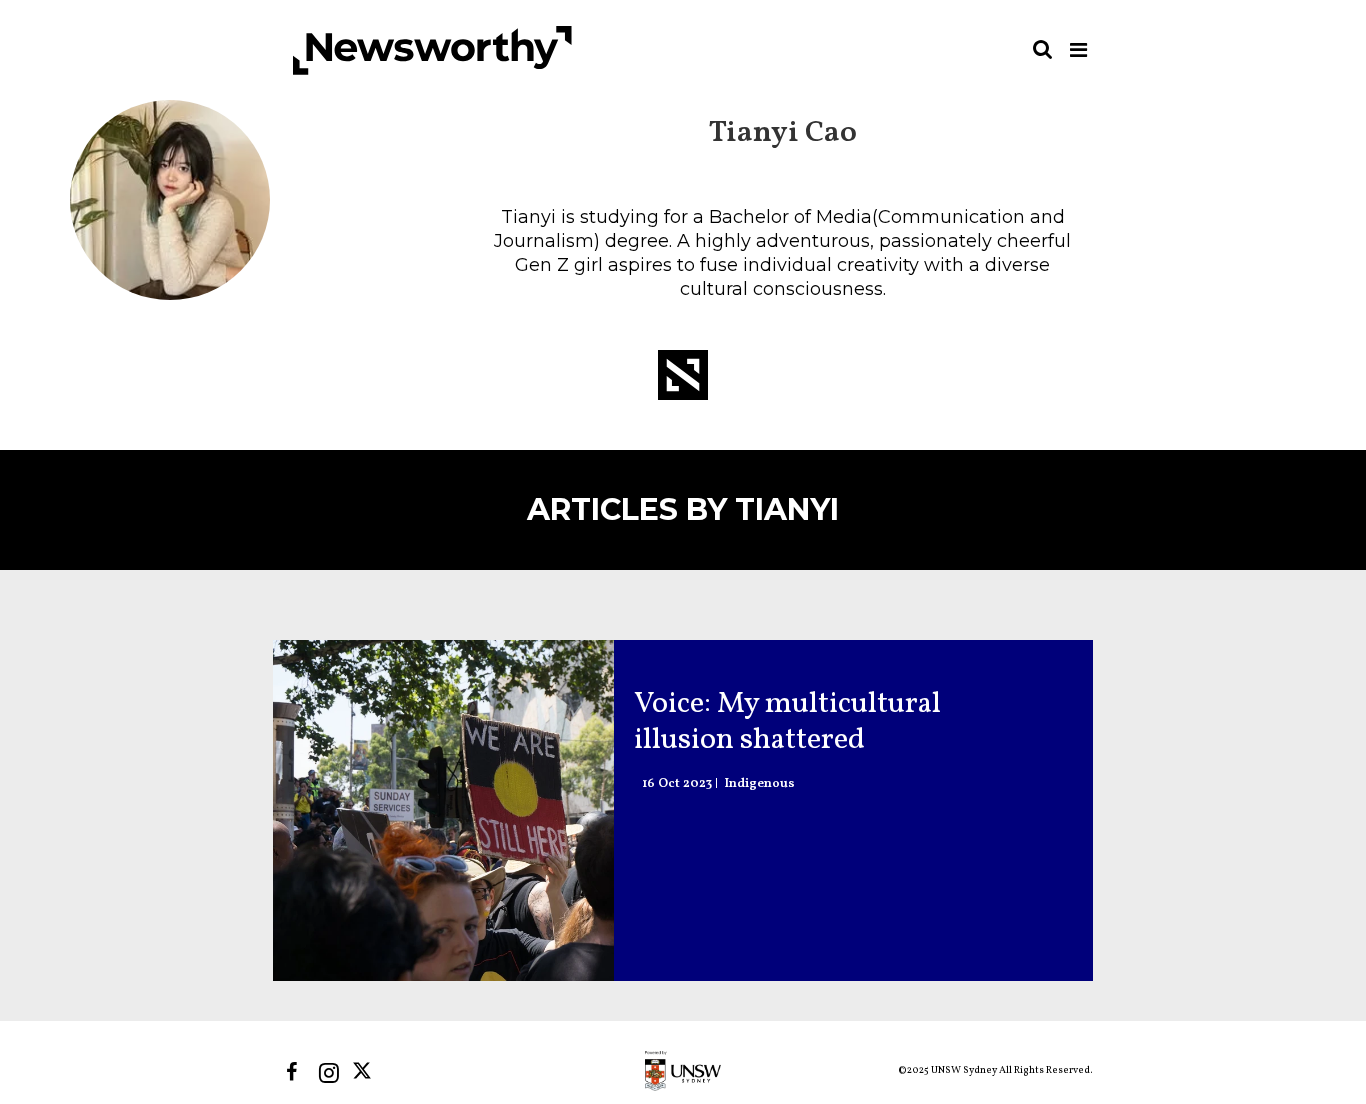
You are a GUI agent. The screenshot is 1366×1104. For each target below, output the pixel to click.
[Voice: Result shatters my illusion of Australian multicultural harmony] (443, 810)
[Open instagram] (328, 1072)
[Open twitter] (365, 1072)
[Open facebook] (291, 1072)
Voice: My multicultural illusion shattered (787, 722)
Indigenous (759, 784)
